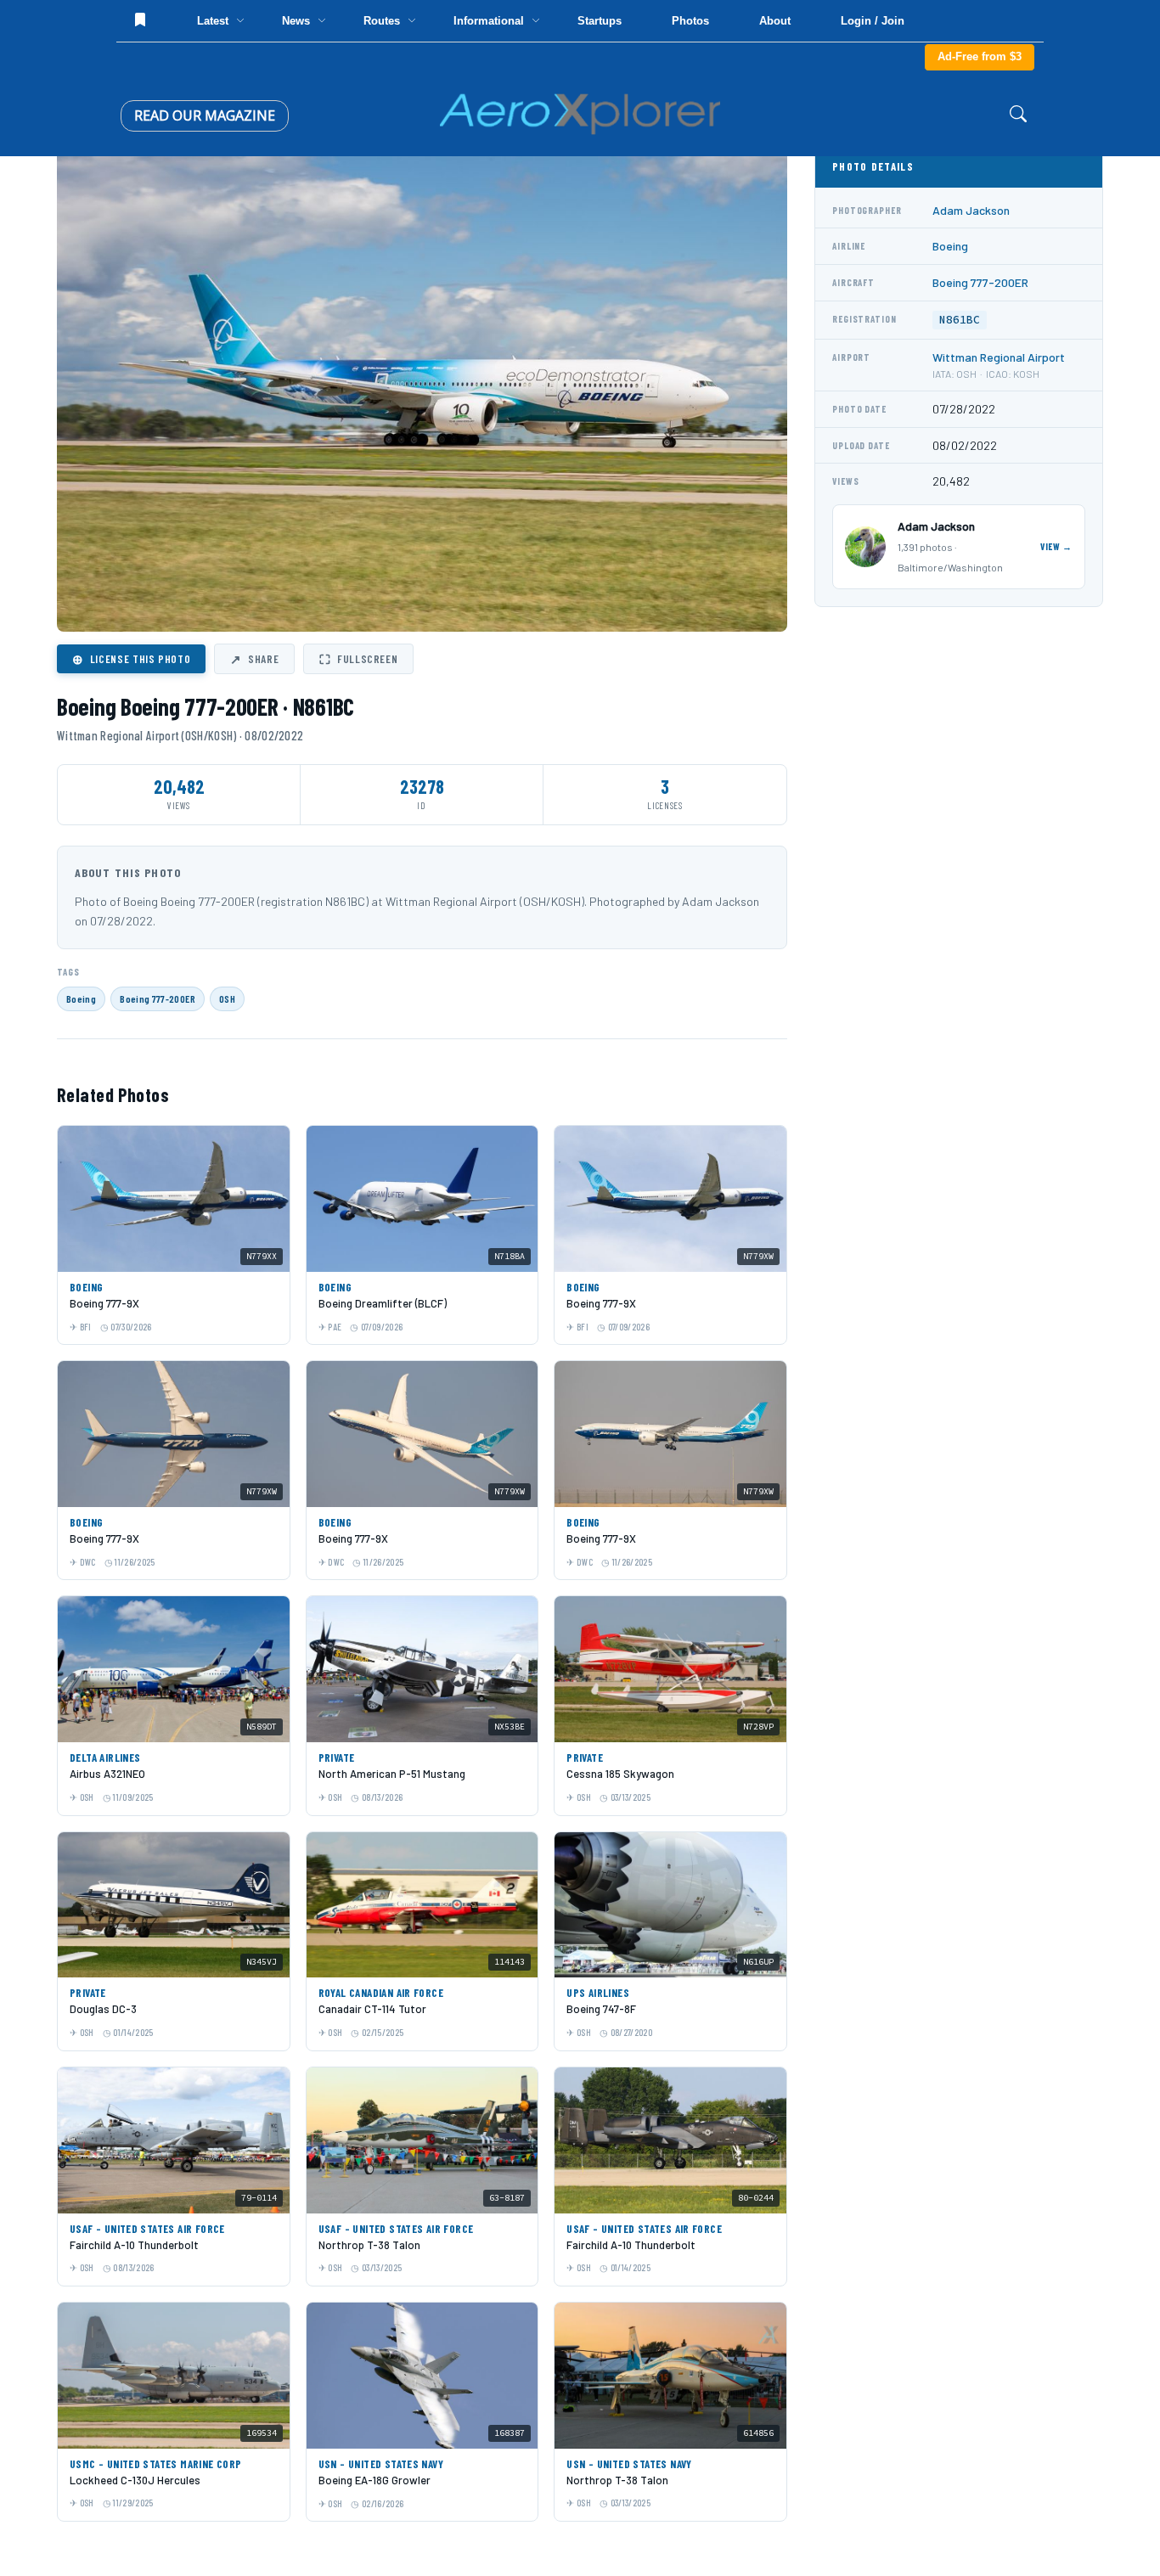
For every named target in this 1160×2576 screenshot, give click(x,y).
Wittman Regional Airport (999, 357)
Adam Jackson (971, 210)
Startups (600, 21)
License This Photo (131, 659)
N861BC (960, 320)
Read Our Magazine (205, 115)
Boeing (81, 998)
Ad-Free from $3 (980, 56)
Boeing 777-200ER (158, 998)
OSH (227, 998)
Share (254, 659)
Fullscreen (358, 659)
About (775, 21)
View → (1056, 546)
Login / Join (873, 21)
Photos (690, 21)
